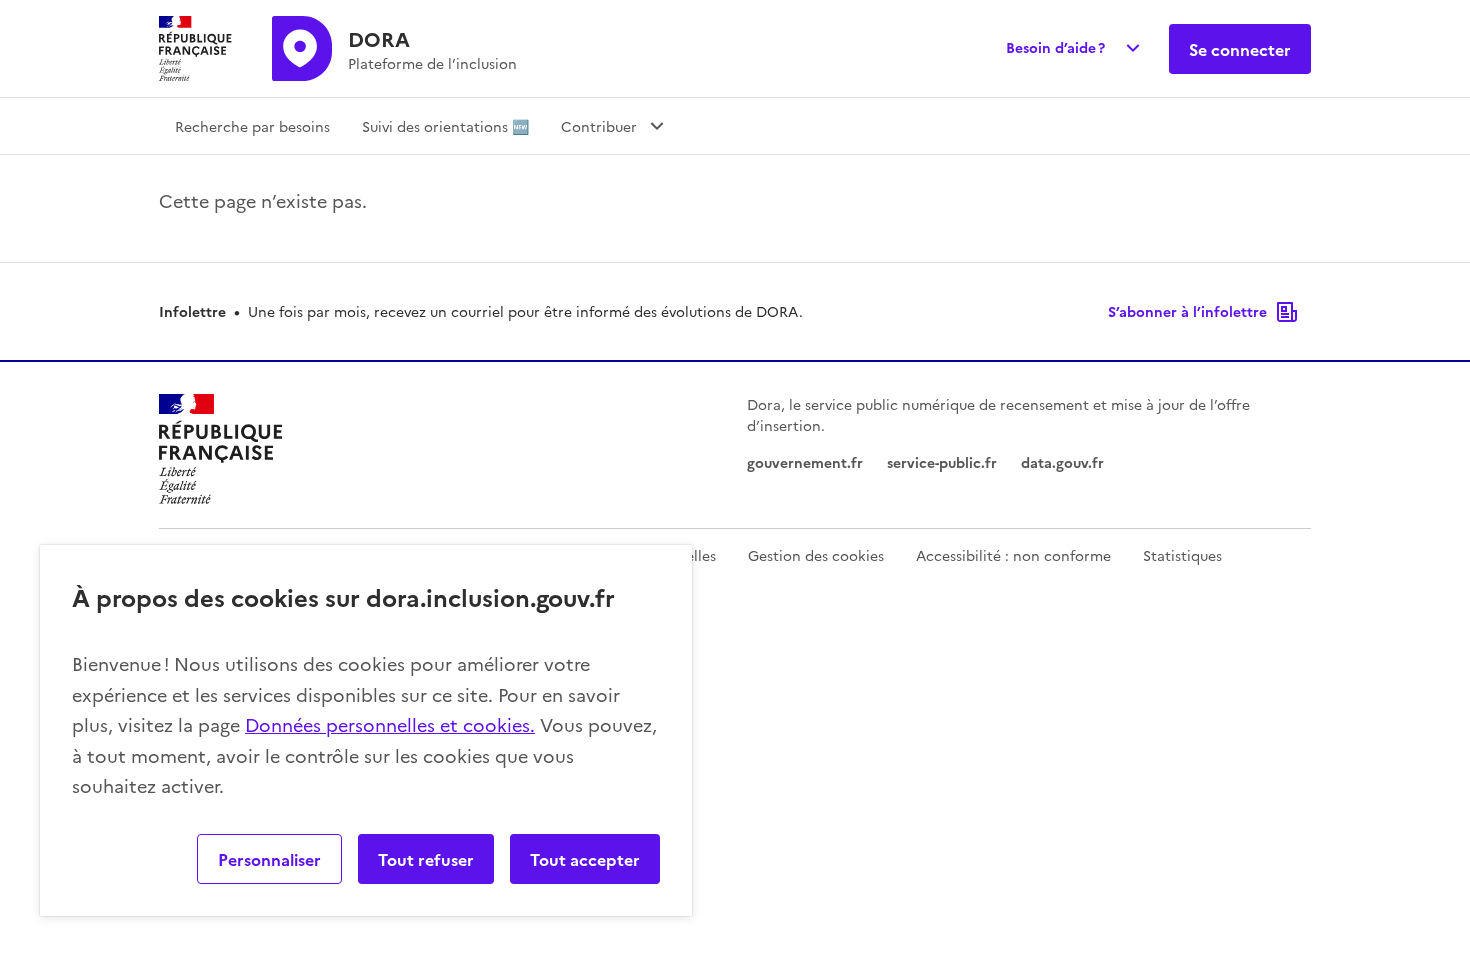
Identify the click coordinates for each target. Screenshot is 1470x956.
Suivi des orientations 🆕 (445, 126)
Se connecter (1240, 49)
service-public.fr (942, 462)
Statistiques (1182, 555)
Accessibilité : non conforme (1013, 555)
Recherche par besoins (252, 126)
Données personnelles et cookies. (390, 724)
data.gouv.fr (1062, 462)
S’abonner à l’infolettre (1187, 311)
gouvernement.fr (805, 462)
